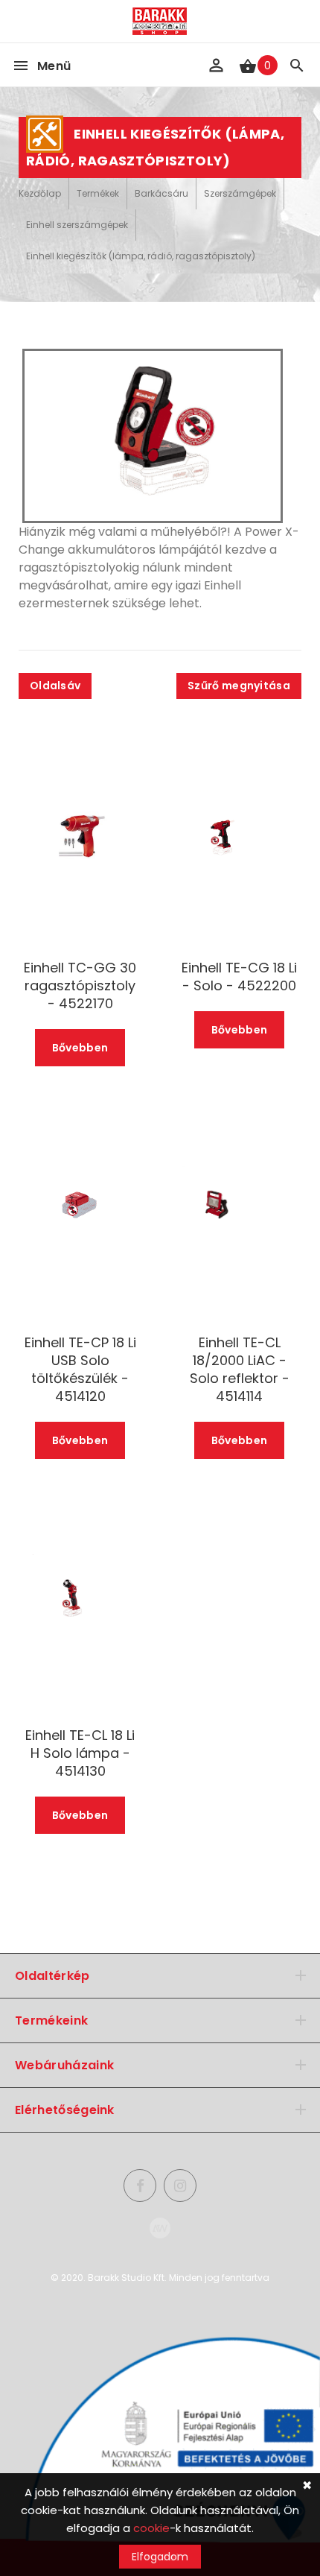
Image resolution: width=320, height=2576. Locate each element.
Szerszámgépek (240, 193)
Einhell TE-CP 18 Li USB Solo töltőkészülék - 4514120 (80, 1370)
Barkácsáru (161, 193)
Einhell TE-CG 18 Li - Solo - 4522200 (239, 977)
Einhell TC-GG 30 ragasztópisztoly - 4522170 (80, 986)
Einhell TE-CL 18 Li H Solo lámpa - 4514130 (80, 1753)
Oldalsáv (55, 686)
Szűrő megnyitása (239, 686)
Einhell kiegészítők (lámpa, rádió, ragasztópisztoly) (141, 256)
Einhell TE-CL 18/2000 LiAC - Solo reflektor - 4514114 (240, 1370)
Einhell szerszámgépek (77, 225)
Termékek (98, 193)
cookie (151, 2528)
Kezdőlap (40, 193)
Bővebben (80, 1048)
